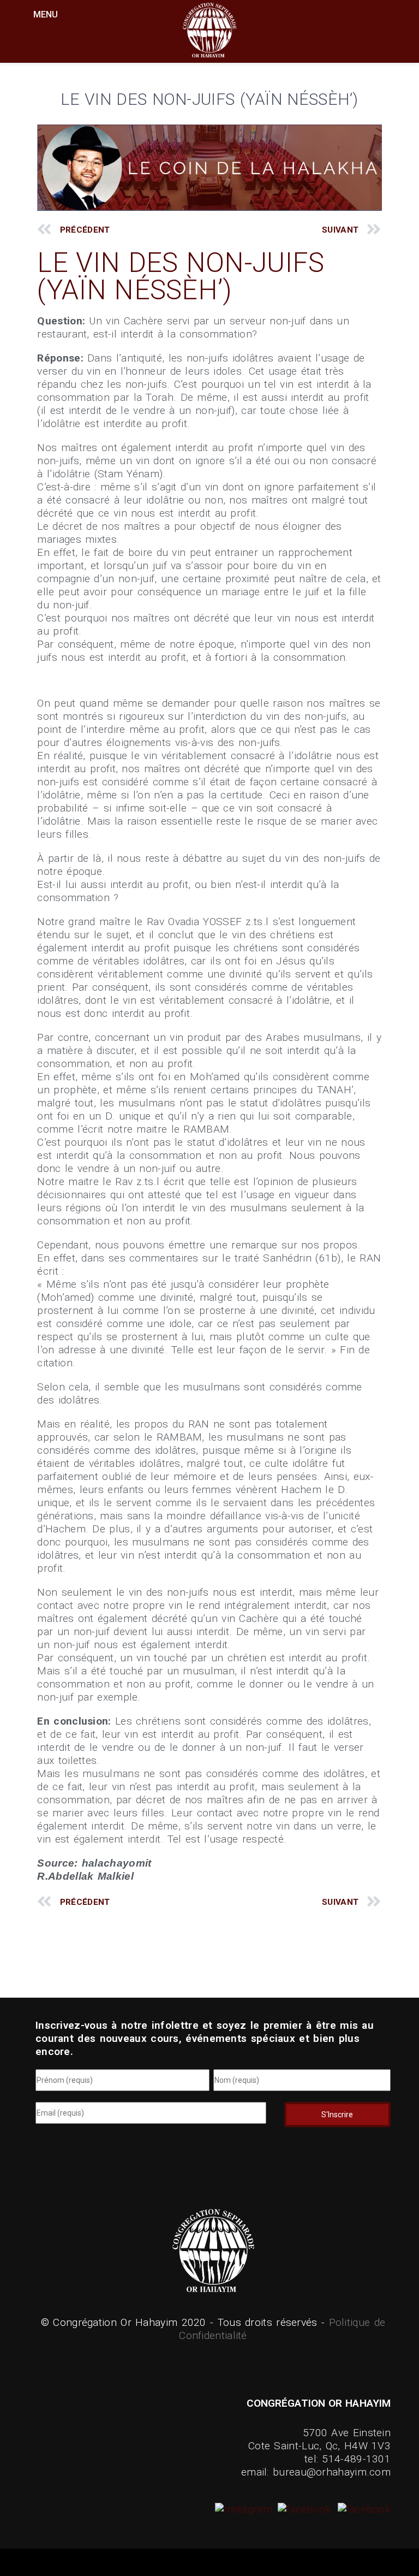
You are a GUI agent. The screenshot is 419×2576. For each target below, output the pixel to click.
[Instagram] (245, 2509)
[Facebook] (303, 2509)
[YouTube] (363, 2509)
